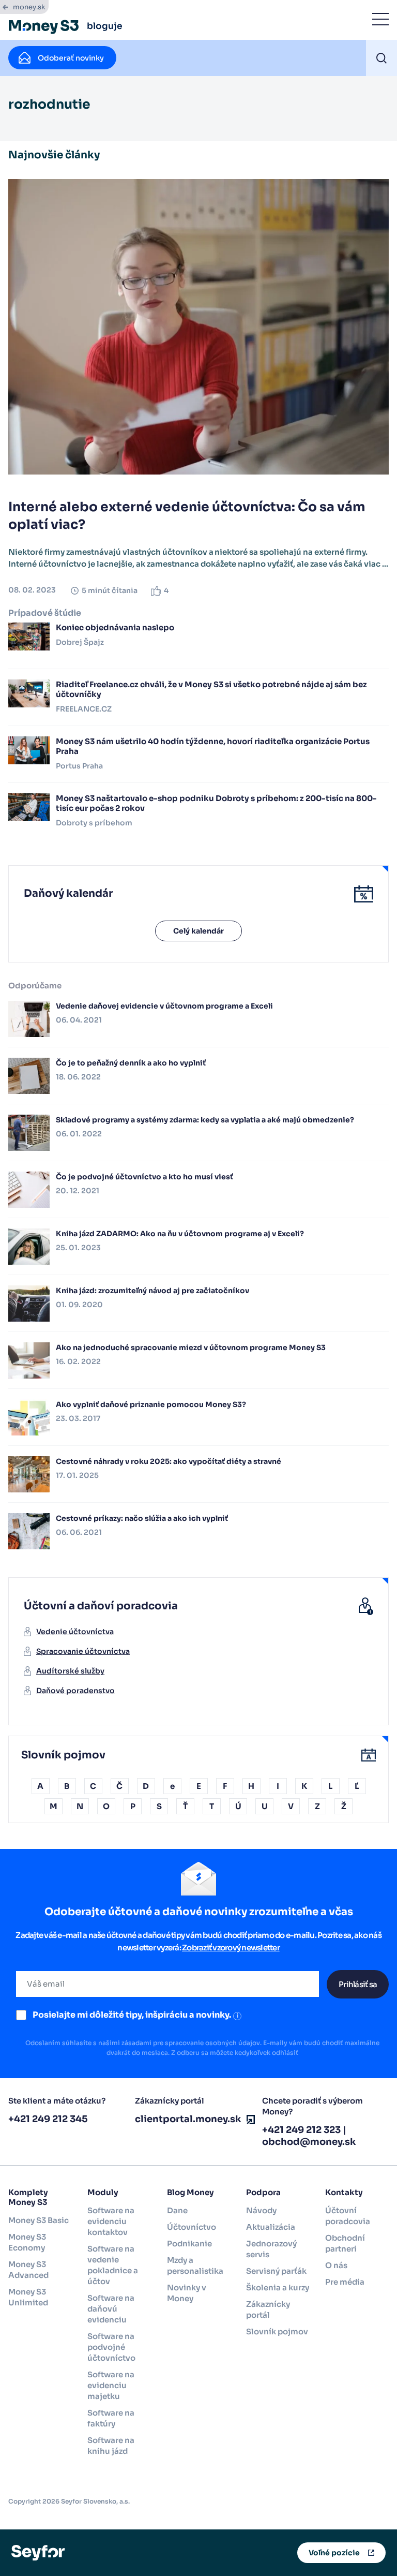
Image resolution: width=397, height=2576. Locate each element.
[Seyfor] (38, 2552)
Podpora (263, 2192)
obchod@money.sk (309, 2142)
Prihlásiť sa (358, 1984)
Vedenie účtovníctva (75, 1632)
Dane (177, 2210)
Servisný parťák (276, 2271)
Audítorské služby (70, 1671)
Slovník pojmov (277, 2331)
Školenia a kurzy (278, 2288)
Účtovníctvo (192, 2227)
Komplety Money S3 (28, 2197)
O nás (336, 2265)
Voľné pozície (334, 2553)
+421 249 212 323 (301, 2130)
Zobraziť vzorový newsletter (231, 1948)
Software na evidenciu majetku (111, 2385)
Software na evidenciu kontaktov (111, 2221)
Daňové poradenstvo (75, 1691)
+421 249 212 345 (48, 2119)
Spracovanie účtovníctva (83, 1651)
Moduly (103, 2192)
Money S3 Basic (39, 2220)
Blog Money (190, 2192)
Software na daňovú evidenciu (111, 2309)
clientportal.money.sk (188, 2119)
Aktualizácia (271, 2227)
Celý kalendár (198, 931)
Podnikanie (189, 2244)
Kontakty (344, 2192)
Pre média (345, 2282)
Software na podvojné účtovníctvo (111, 2347)
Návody (261, 2210)
